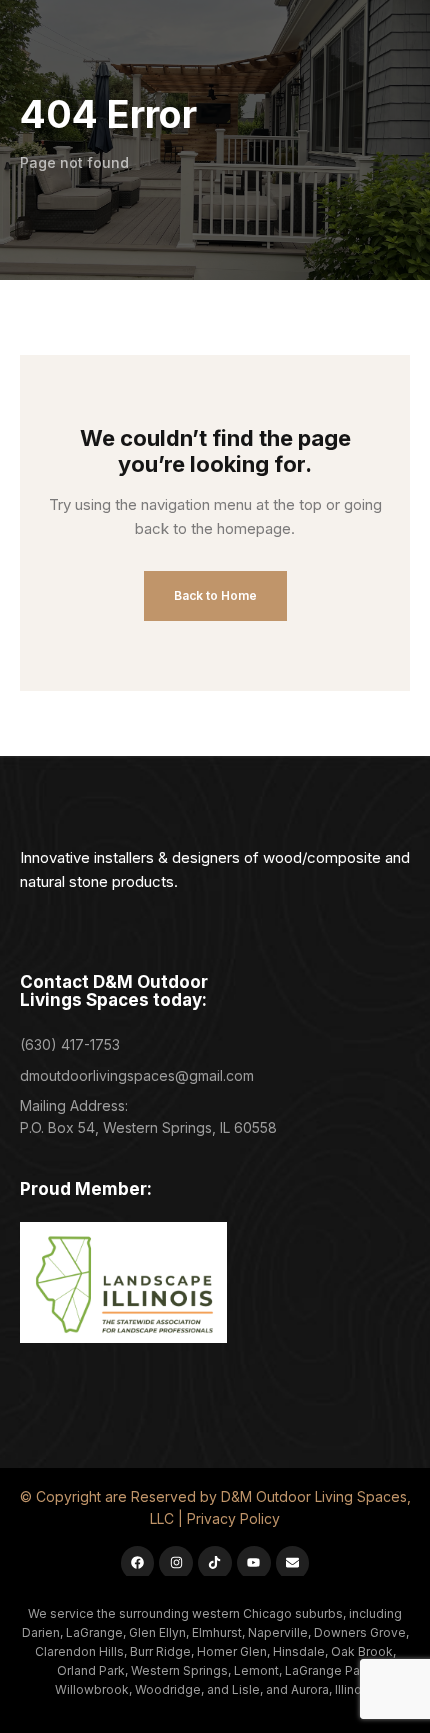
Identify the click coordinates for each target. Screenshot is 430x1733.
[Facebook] (138, 1563)
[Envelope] (293, 1563)
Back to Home (215, 595)
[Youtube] (254, 1563)
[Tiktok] (215, 1563)
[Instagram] (176, 1563)
